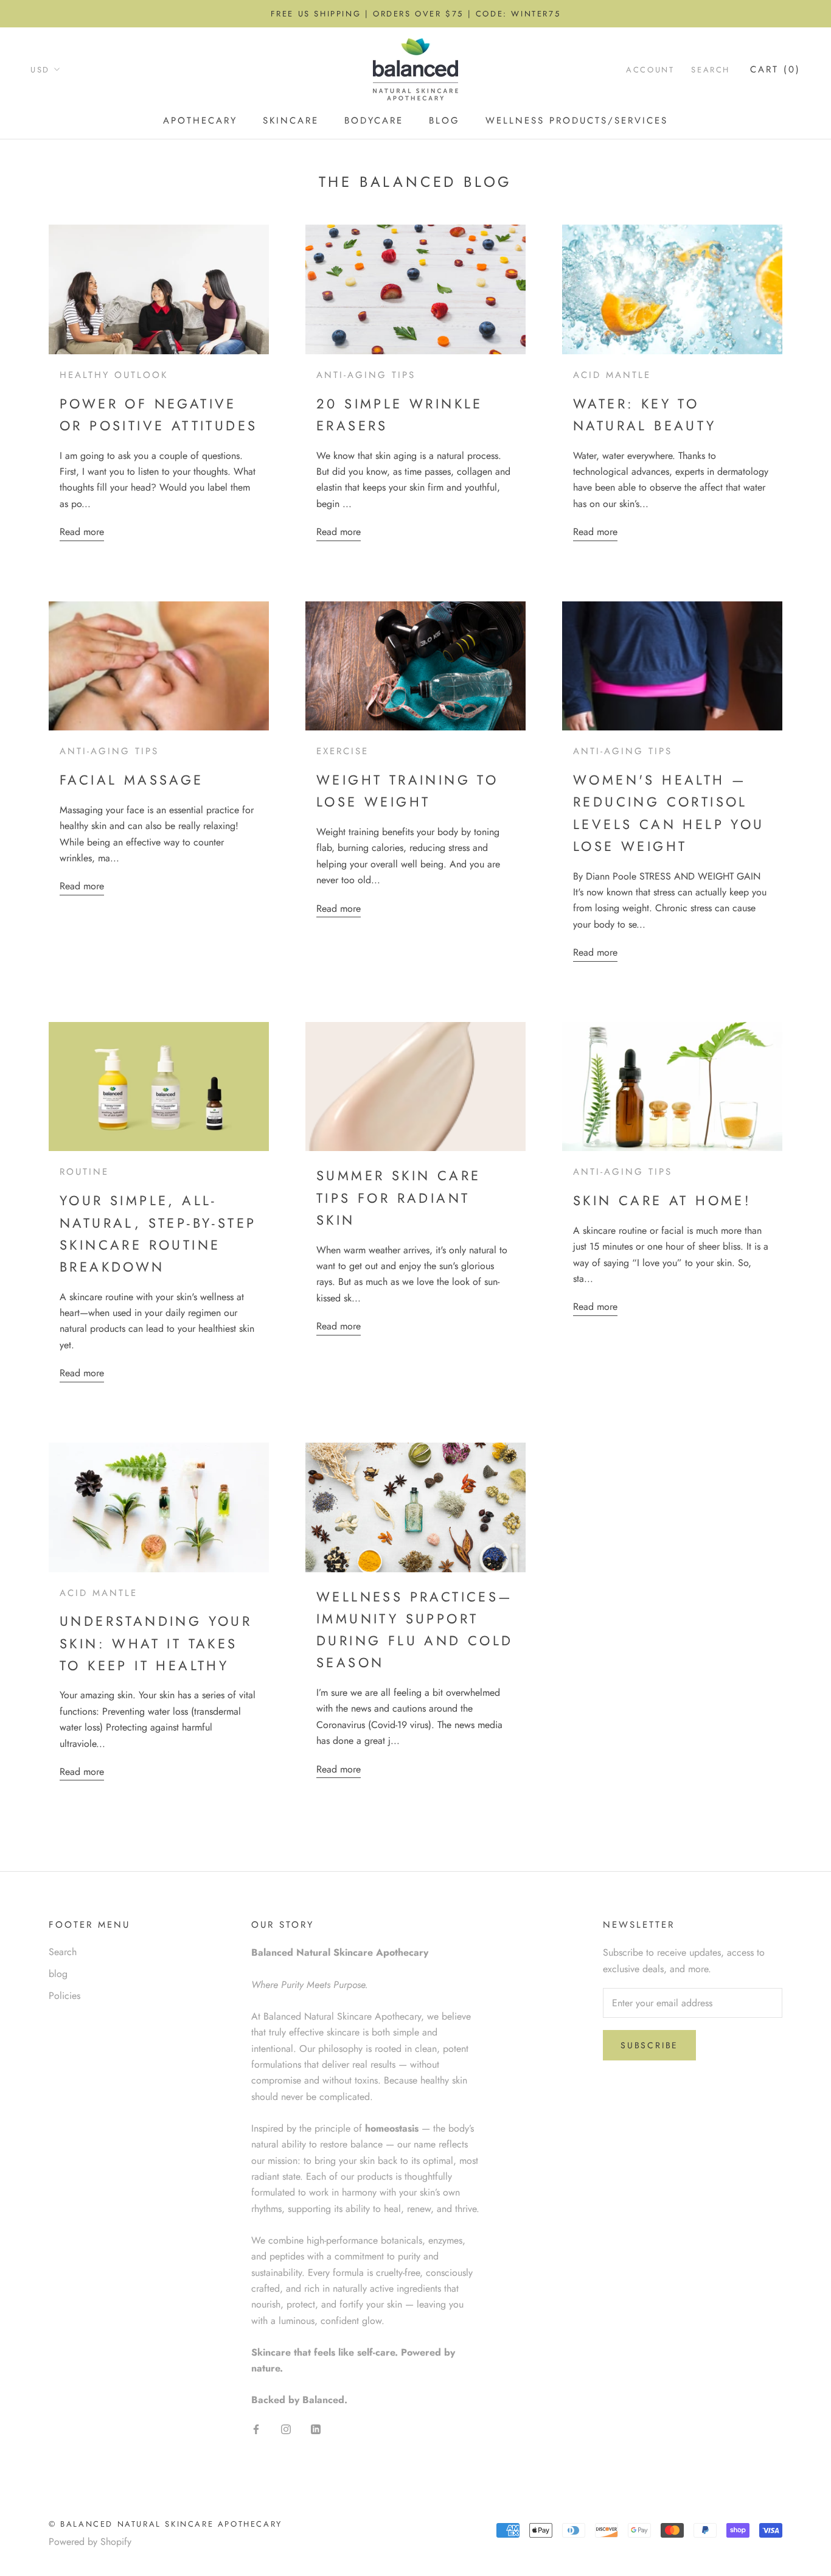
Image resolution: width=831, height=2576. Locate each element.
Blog (444, 121)
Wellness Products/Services (577, 121)
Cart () (775, 69)
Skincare (291, 121)
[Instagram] (286, 2428)
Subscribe (649, 2045)
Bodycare (374, 121)
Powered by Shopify (90, 2542)
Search (711, 70)
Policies (64, 1996)
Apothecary (200, 121)
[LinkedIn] (316, 2428)
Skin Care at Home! (662, 1200)
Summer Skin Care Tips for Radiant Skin (398, 1198)
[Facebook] (256, 2428)
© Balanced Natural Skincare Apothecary (165, 2524)
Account (650, 70)
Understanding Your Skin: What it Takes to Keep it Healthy (156, 1643)
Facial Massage (132, 780)
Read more (82, 532)
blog (58, 1974)
